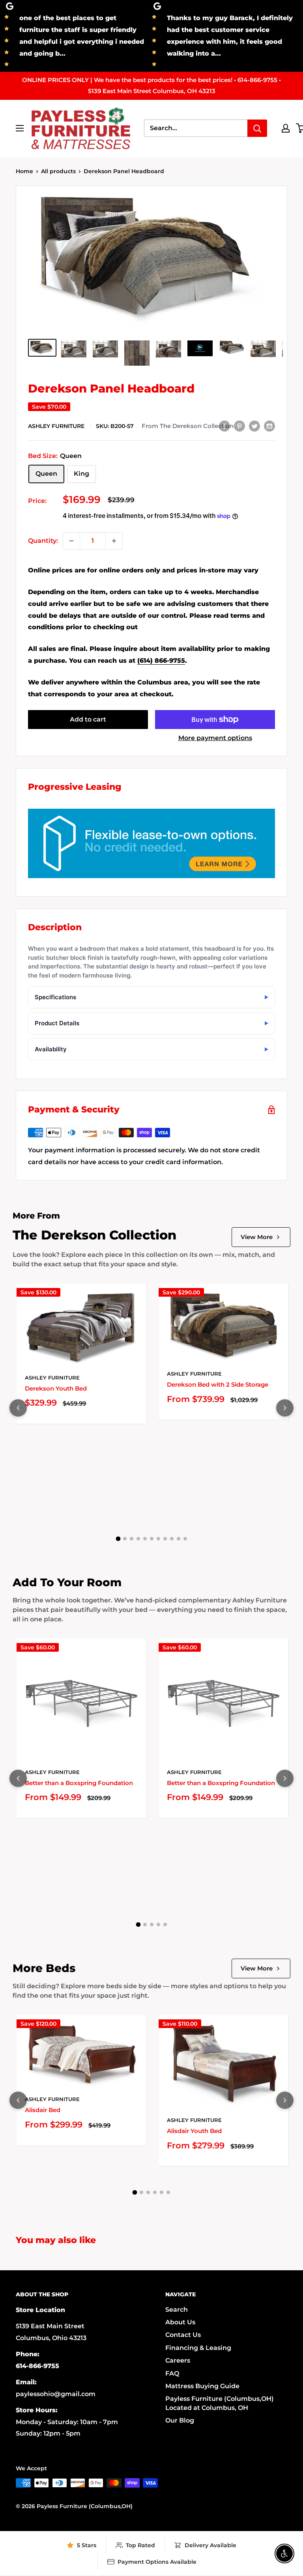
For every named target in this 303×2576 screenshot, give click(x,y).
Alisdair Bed (43, 2110)
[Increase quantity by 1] (114, 541)
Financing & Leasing (198, 2348)
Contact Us (183, 2335)
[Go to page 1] (118, 1538)
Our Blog (180, 2420)
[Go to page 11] (185, 1539)
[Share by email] (269, 426)
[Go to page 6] (152, 1539)
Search (177, 2310)
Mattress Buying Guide (202, 2386)
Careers (178, 2360)
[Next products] (285, 1408)
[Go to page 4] (138, 1539)
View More (257, 1237)
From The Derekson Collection (188, 426)
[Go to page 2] (125, 1539)
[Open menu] (20, 128)
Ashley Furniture (56, 426)
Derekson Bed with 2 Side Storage (218, 1384)
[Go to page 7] (158, 1539)
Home (24, 171)
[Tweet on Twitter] (254, 426)
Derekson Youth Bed (56, 1388)
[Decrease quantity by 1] (71, 541)
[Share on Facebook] (224, 426)
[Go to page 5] (145, 1539)
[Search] (257, 128)
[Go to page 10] (179, 1539)
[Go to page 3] (132, 1539)
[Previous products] (18, 1408)
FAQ (172, 2373)
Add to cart (88, 719)
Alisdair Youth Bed (194, 2131)
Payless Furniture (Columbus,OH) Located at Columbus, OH (220, 2403)
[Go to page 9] (172, 1539)
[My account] (286, 128)
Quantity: (43, 541)
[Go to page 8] (165, 1539)
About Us (180, 2322)
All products (58, 171)
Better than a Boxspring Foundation (79, 1783)
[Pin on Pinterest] (239, 426)
